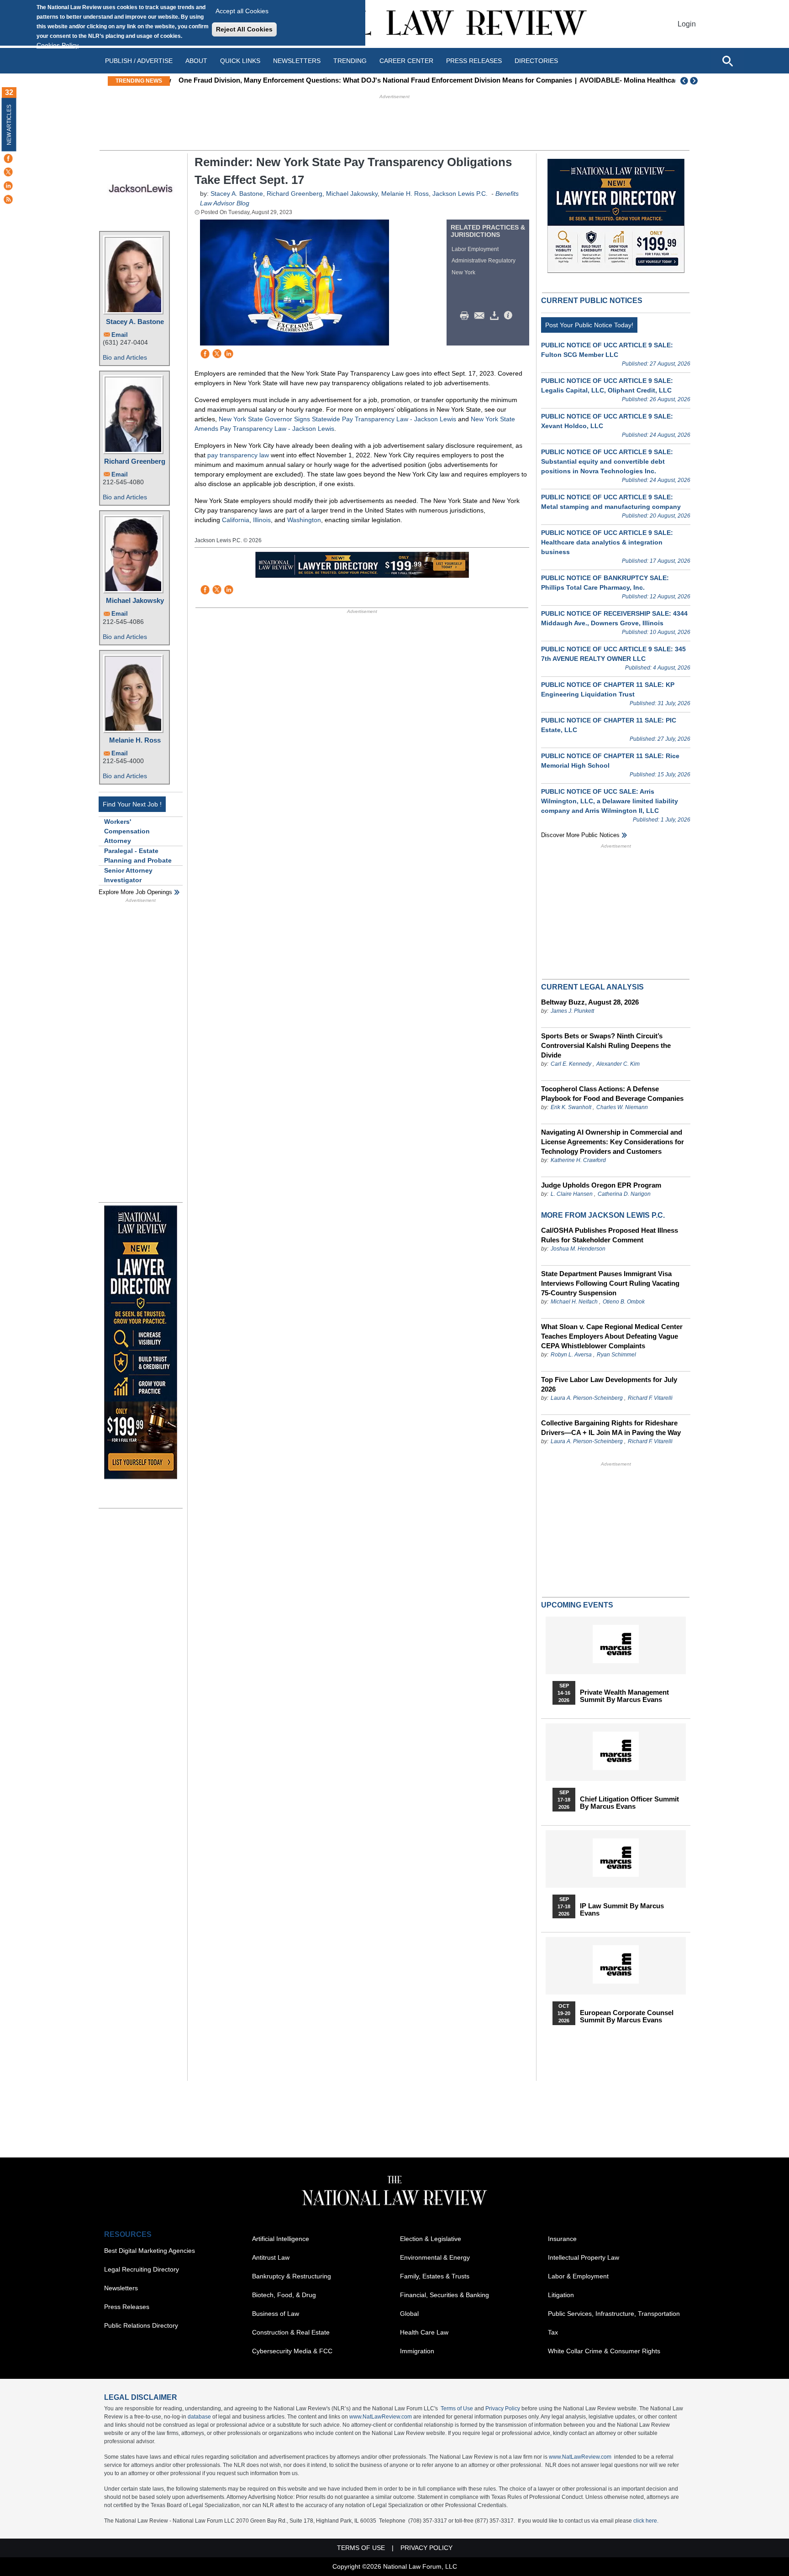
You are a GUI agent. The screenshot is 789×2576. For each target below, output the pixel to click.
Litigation (561, 2295)
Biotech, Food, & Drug (284, 2295)
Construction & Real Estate (291, 2332)
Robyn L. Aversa (571, 1355)
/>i (510, 316)
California (236, 520)
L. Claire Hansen (572, 1194)
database (199, 2417)
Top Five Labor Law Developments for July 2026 (609, 1384)
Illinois (262, 520)
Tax (553, 2332)
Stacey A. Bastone (135, 322)
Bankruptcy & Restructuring (292, 2276)
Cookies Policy (58, 45)
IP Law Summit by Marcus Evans (622, 1910)
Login (687, 24)
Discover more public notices (580, 835)
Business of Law (276, 2314)
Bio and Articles (125, 357)
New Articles (9, 125)
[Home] (394, 24)
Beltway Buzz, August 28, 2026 (590, 1002)
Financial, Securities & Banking (444, 2295)
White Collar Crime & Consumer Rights (604, 2351)
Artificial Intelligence (281, 2239)
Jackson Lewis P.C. (460, 194)
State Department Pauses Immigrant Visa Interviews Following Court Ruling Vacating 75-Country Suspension (610, 1283)
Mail (481, 316)
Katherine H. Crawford (578, 1160)
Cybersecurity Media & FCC (292, 2351)
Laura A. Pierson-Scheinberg (587, 1398)
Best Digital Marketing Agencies (150, 2251)
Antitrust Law (271, 2257)
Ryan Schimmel (616, 1355)
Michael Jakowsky (135, 600)
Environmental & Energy (435, 2257)
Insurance (562, 2239)
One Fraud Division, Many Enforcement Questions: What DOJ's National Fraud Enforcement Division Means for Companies (372, 80)
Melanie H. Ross (135, 740)
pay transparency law (238, 455)
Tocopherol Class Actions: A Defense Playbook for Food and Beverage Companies (612, 1094)
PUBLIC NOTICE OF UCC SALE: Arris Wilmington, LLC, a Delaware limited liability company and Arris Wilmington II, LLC (610, 801)
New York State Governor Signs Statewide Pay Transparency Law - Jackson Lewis (337, 419)
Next (695, 81)
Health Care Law (424, 2332)
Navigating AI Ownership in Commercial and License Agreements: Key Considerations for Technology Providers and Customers (613, 1142)
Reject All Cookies (244, 29)
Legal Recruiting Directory (142, 2269)
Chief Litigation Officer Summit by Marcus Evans (629, 1803)
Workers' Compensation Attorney (127, 831)
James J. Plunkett (572, 1011)
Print (467, 316)
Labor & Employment (578, 2276)
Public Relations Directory (141, 2325)
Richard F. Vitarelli (650, 1398)
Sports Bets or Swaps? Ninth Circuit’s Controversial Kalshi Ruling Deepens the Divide (606, 1045)
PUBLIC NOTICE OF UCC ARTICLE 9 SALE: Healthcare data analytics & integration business (607, 542)
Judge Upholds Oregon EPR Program (601, 1185)
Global (409, 2314)
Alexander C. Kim (618, 1064)
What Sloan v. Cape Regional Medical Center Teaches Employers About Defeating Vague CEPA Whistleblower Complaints (612, 1336)
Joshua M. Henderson (578, 1249)
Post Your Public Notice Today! (589, 325)
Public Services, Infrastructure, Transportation (614, 2314)
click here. (646, 2521)
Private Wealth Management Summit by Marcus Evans (624, 1696)
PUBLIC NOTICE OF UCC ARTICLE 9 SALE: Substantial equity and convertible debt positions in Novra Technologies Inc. (607, 461)
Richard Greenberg (135, 461)
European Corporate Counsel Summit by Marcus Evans (627, 2016)
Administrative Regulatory (484, 261)
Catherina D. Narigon (624, 1194)
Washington (304, 520)
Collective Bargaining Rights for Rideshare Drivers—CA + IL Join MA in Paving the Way (611, 1428)
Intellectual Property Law (584, 2257)
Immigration (417, 2351)
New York (463, 272)
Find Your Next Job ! (132, 804)
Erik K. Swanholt (571, 1107)
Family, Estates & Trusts (435, 2276)
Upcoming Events (577, 1605)
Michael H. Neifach (574, 1302)
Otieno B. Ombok (624, 1302)
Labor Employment (475, 249)
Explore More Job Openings (135, 892)
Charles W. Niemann (622, 1107)
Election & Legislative (431, 2239)
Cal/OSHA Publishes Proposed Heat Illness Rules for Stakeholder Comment (610, 1235)
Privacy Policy (503, 2408)
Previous (684, 81)
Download (496, 316)
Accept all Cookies (242, 11)
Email (120, 335)
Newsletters (297, 61)
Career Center (406, 61)
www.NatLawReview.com (381, 2417)
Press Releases (127, 2307)
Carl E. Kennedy (571, 1064)
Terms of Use (457, 2408)
